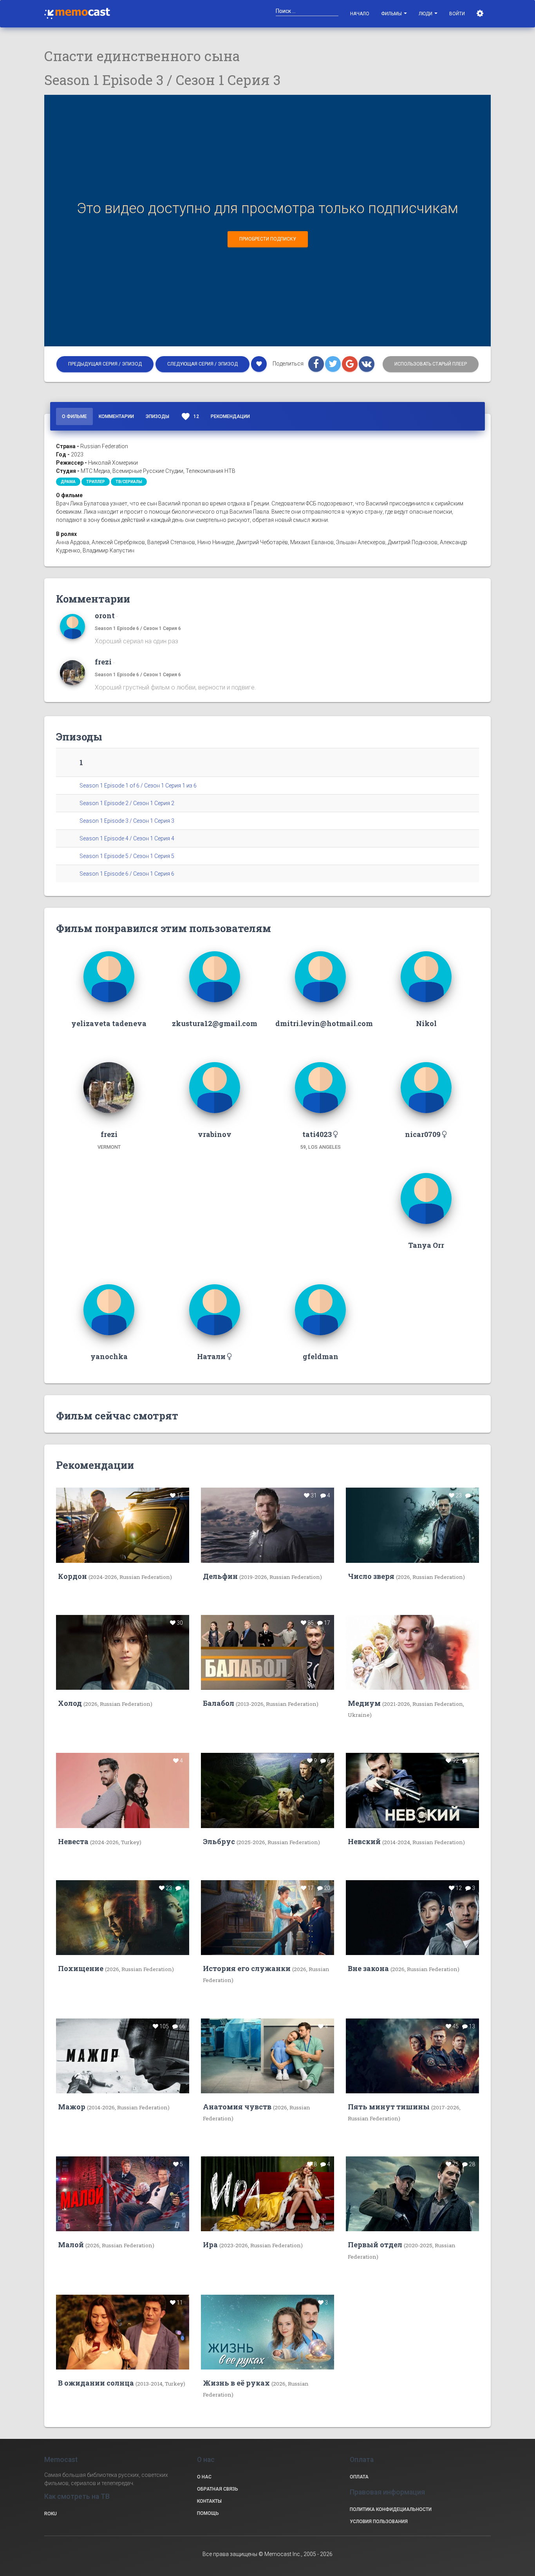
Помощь (208, 2513)
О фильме (74, 416)
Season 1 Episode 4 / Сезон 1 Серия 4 (127, 838)
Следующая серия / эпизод (202, 364)
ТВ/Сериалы (129, 482)
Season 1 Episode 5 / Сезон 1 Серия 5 (127, 856)
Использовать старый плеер (431, 364)
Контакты (209, 2501)
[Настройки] (481, 14)
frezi (103, 662)
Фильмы (392, 14)
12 (190, 416)
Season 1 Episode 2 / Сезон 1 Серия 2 (127, 803)
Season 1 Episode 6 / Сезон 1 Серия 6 (138, 628)
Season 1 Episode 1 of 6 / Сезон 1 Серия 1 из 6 (138, 786)
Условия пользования (379, 2522)
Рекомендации (230, 416)
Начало (360, 14)
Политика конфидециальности (391, 2509)
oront (105, 615)
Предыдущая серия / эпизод (105, 364)
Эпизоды (157, 416)
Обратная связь (218, 2489)
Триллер (96, 482)
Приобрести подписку (268, 239)
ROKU (51, 2514)
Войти (457, 14)
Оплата (359, 2477)
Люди (426, 14)
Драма (68, 482)
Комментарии (116, 416)
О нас (204, 2477)
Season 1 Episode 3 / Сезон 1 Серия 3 (127, 821)
